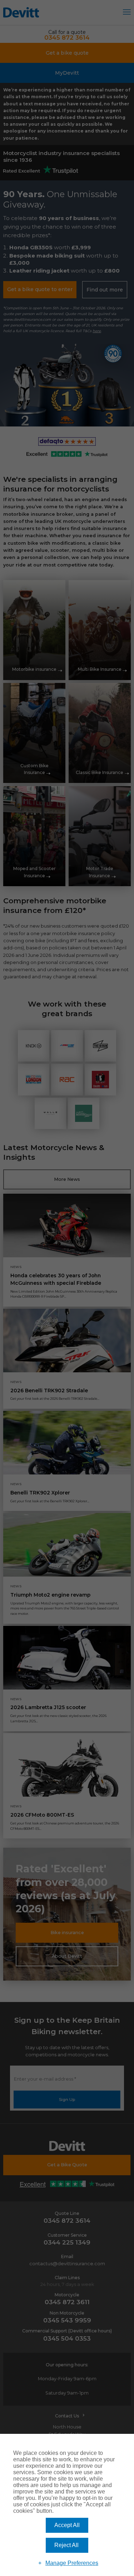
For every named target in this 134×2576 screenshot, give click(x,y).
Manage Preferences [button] (72, 2563)
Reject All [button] (66, 2545)
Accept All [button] (67, 2525)
